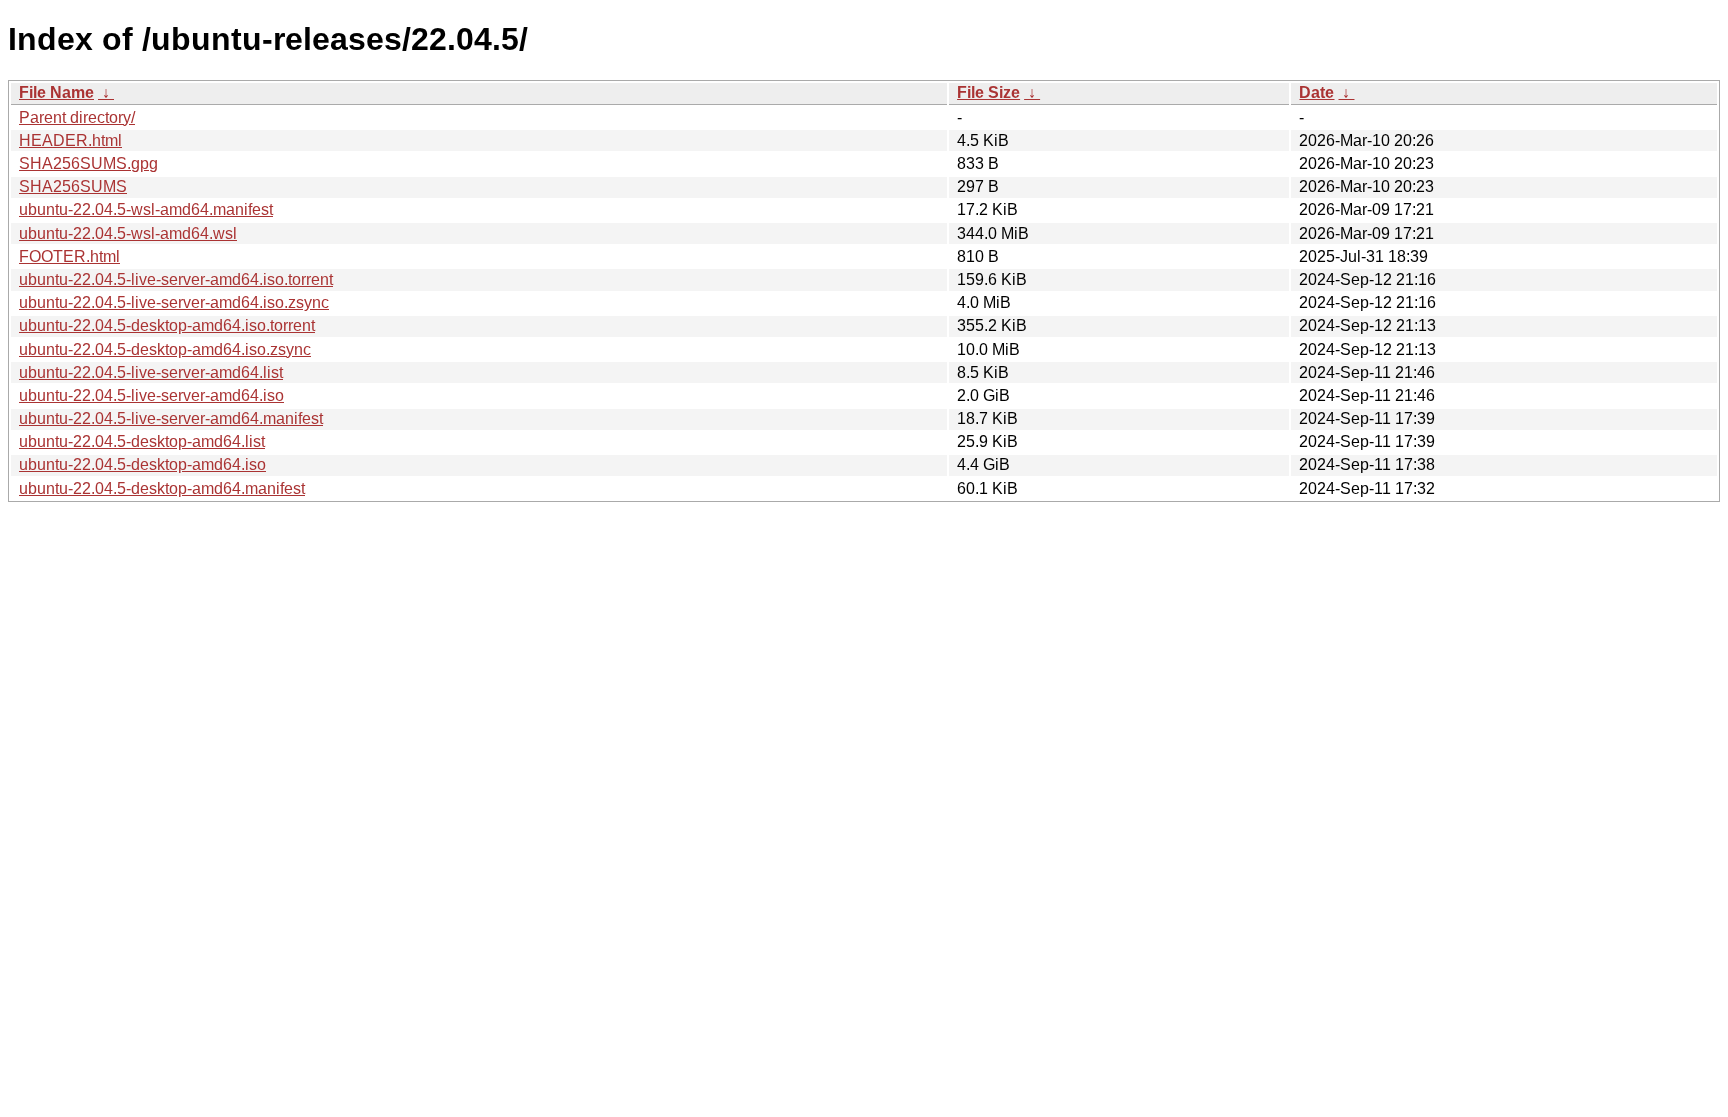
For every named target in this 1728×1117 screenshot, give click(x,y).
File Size (988, 92)
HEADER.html (70, 140)
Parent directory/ (77, 117)
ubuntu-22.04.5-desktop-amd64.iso (142, 464)
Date (1316, 92)
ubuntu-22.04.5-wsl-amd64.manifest (146, 209)
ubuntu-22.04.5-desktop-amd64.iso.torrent (167, 325)
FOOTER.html (69, 256)
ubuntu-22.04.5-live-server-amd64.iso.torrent (176, 279)
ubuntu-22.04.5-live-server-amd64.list (151, 372)
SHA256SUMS (73, 186)
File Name (56, 92)
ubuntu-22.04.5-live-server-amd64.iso (151, 395)
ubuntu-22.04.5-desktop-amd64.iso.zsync (165, 349)
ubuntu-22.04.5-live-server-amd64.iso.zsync (174, 302)
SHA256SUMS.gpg (88, 163)
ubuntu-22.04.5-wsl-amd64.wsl (128, 233)
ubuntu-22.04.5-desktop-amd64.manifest (162, 488)
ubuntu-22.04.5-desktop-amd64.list (142, 441)
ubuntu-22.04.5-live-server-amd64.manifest (171, 418)
